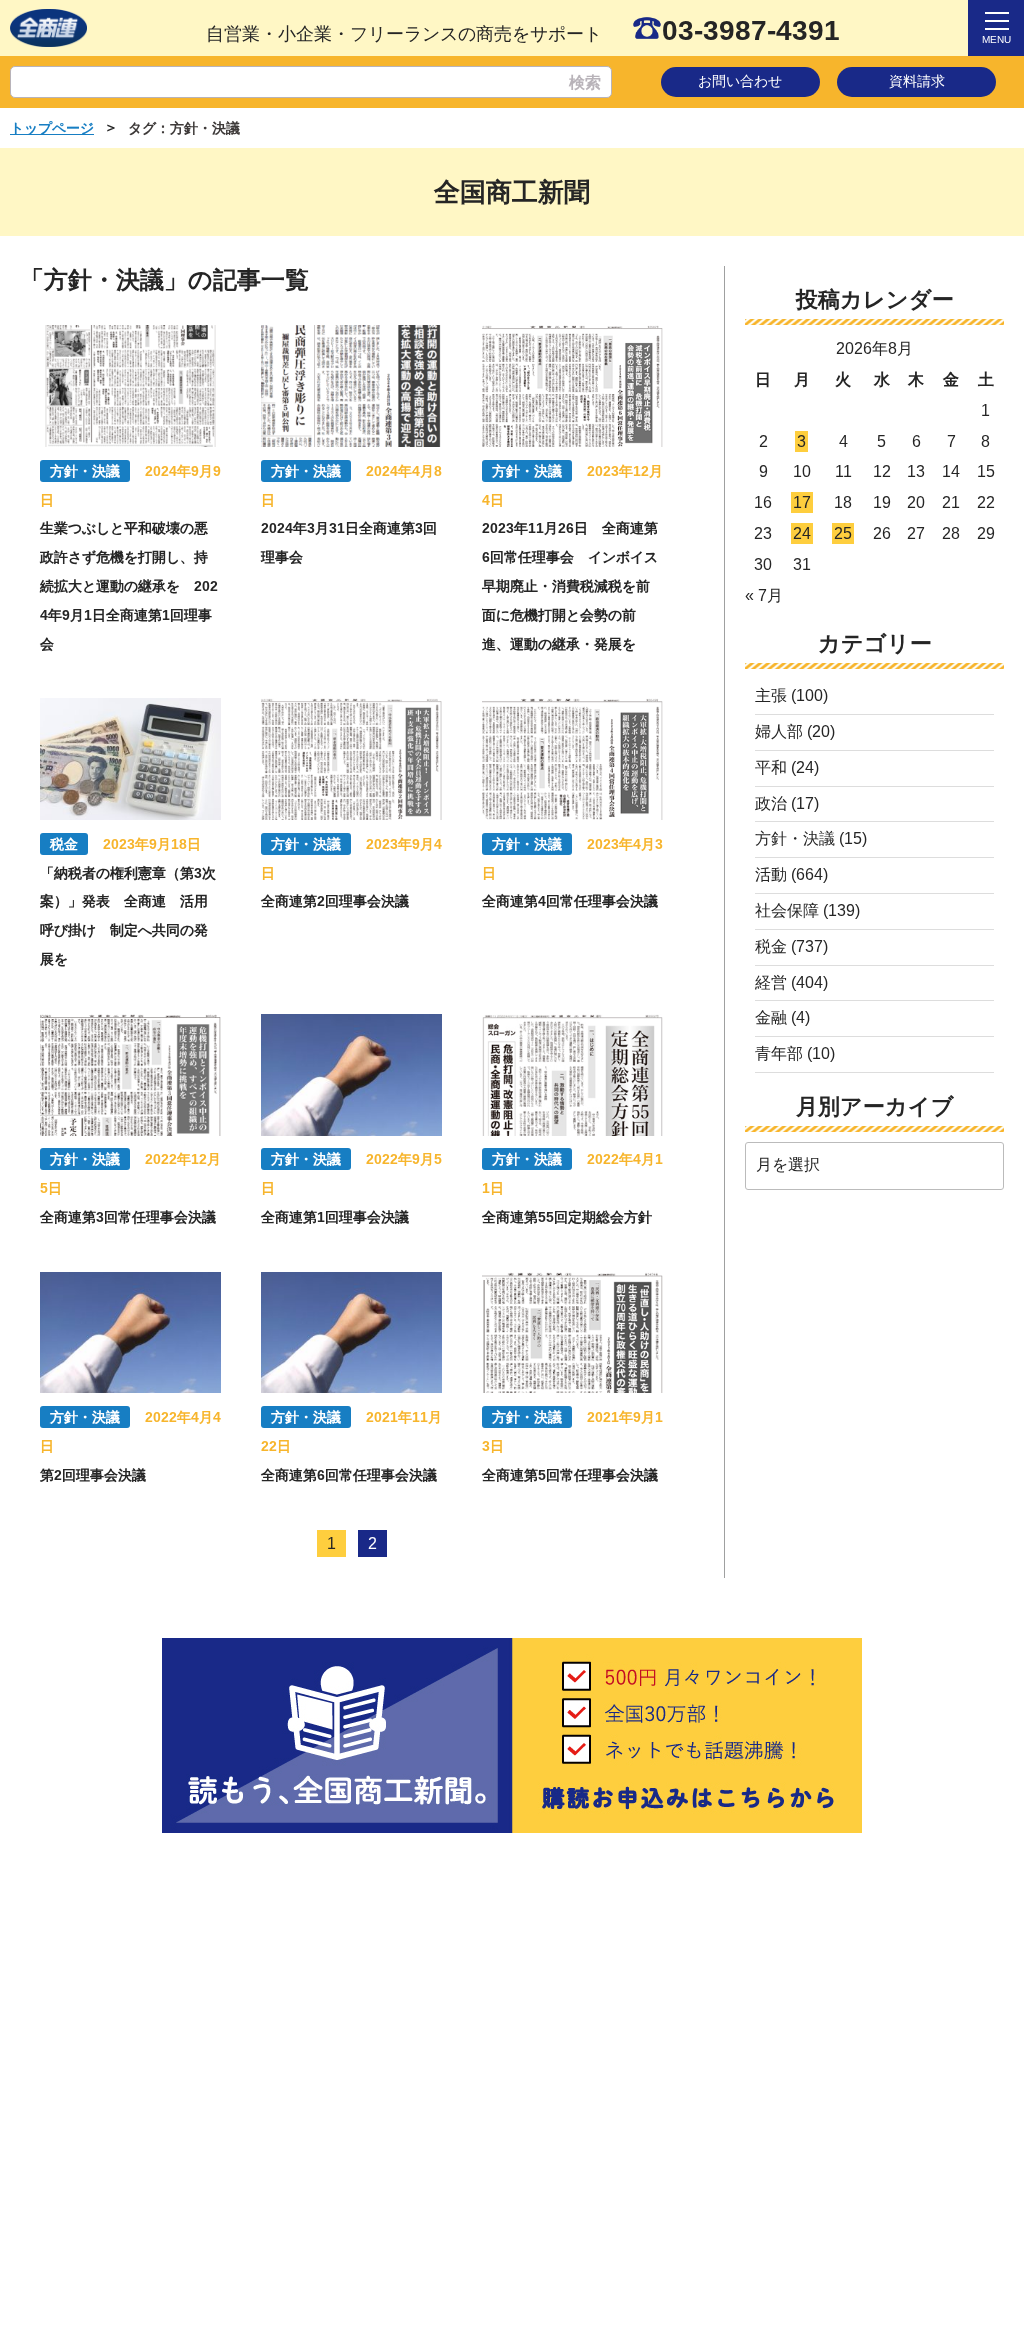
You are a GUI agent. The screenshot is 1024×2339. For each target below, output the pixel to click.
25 (843, 533)
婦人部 (779, 731)
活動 (771, 874)
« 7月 (764, 595)
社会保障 (787, 910)
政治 (771, 803)
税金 (771, 946)
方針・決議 (795, 838)
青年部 (779, 1053)
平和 (771, 767)
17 (802, 502)
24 (802, 533)
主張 (771, 695)
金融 (771, 1017)
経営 (771, 982)
